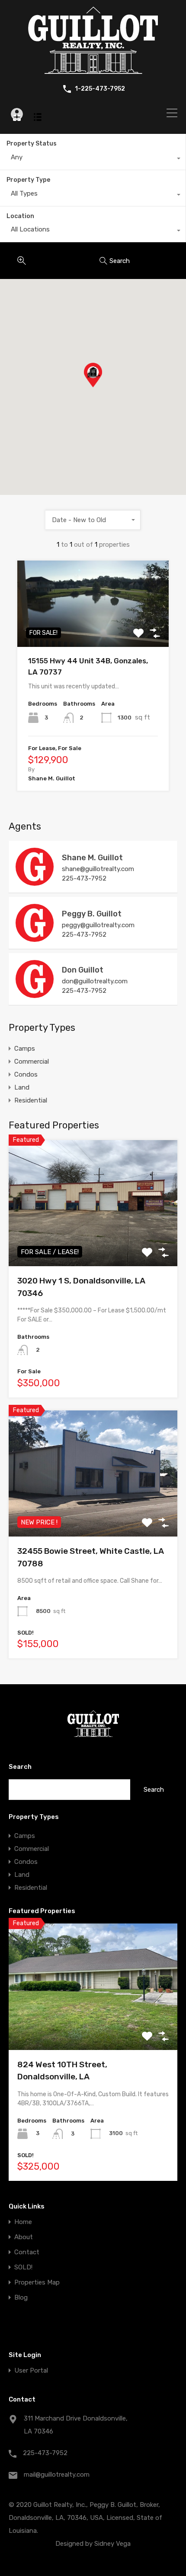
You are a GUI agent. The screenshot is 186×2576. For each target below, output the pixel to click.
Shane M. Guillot (92, 858)
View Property (93, 630)
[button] (102, 387)
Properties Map (37, 2283)
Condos (26, 1074)
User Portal (31, 2371)
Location (20, 216)
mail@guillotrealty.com (57, 2475)
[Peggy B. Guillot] (35, 938)
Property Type (28, 180)
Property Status (32, 144)
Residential (31, 1100)
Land (22, 1087)
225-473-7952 (84, 878)
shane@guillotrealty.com (98, 869)
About (24, 2237)
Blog (21, 2298)
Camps (25, 1049)
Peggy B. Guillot (92, 914)
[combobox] (93, 159)
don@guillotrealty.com (95, 981)
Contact (27, 2252)
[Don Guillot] (35, 994)
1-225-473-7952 (100, 89)
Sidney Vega (112, 2544)
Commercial (32, 1061)
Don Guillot (83, 970)
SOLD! (23, 2267)
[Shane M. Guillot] (35, 882)
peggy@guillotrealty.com (98, 925)
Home (23, 2222)
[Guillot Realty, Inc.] (93, 70)
